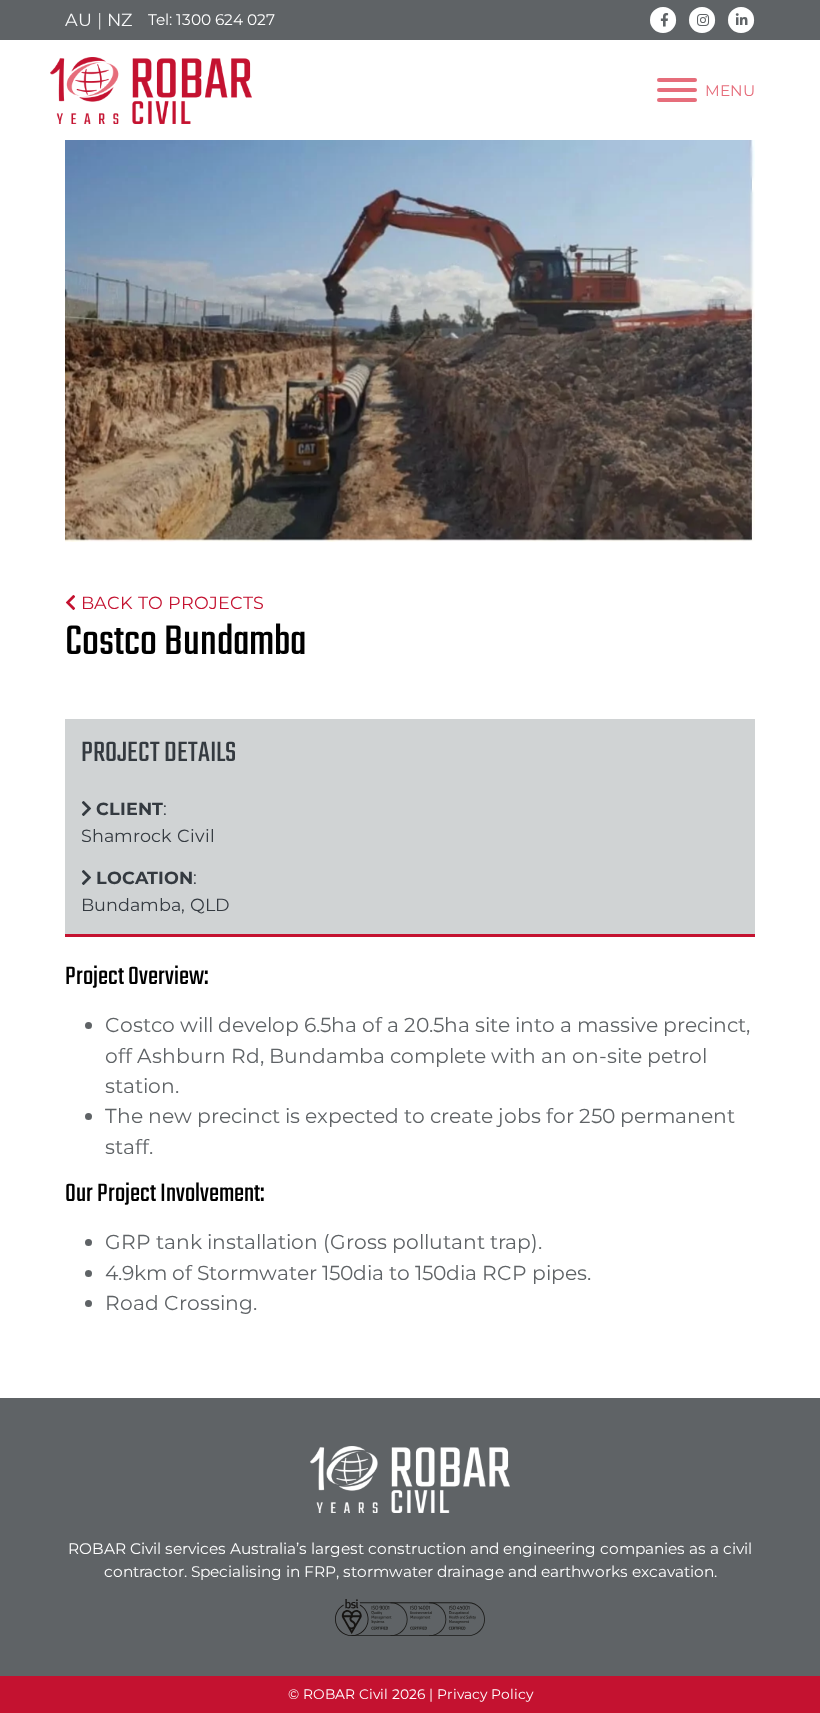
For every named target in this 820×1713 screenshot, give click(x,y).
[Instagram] (702, 18)
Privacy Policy (485, 1694)
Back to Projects (170, 602)
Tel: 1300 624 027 (211, 19)
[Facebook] (663, 18)
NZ (119, 19)
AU (78, 19)
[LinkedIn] (741, 18)
